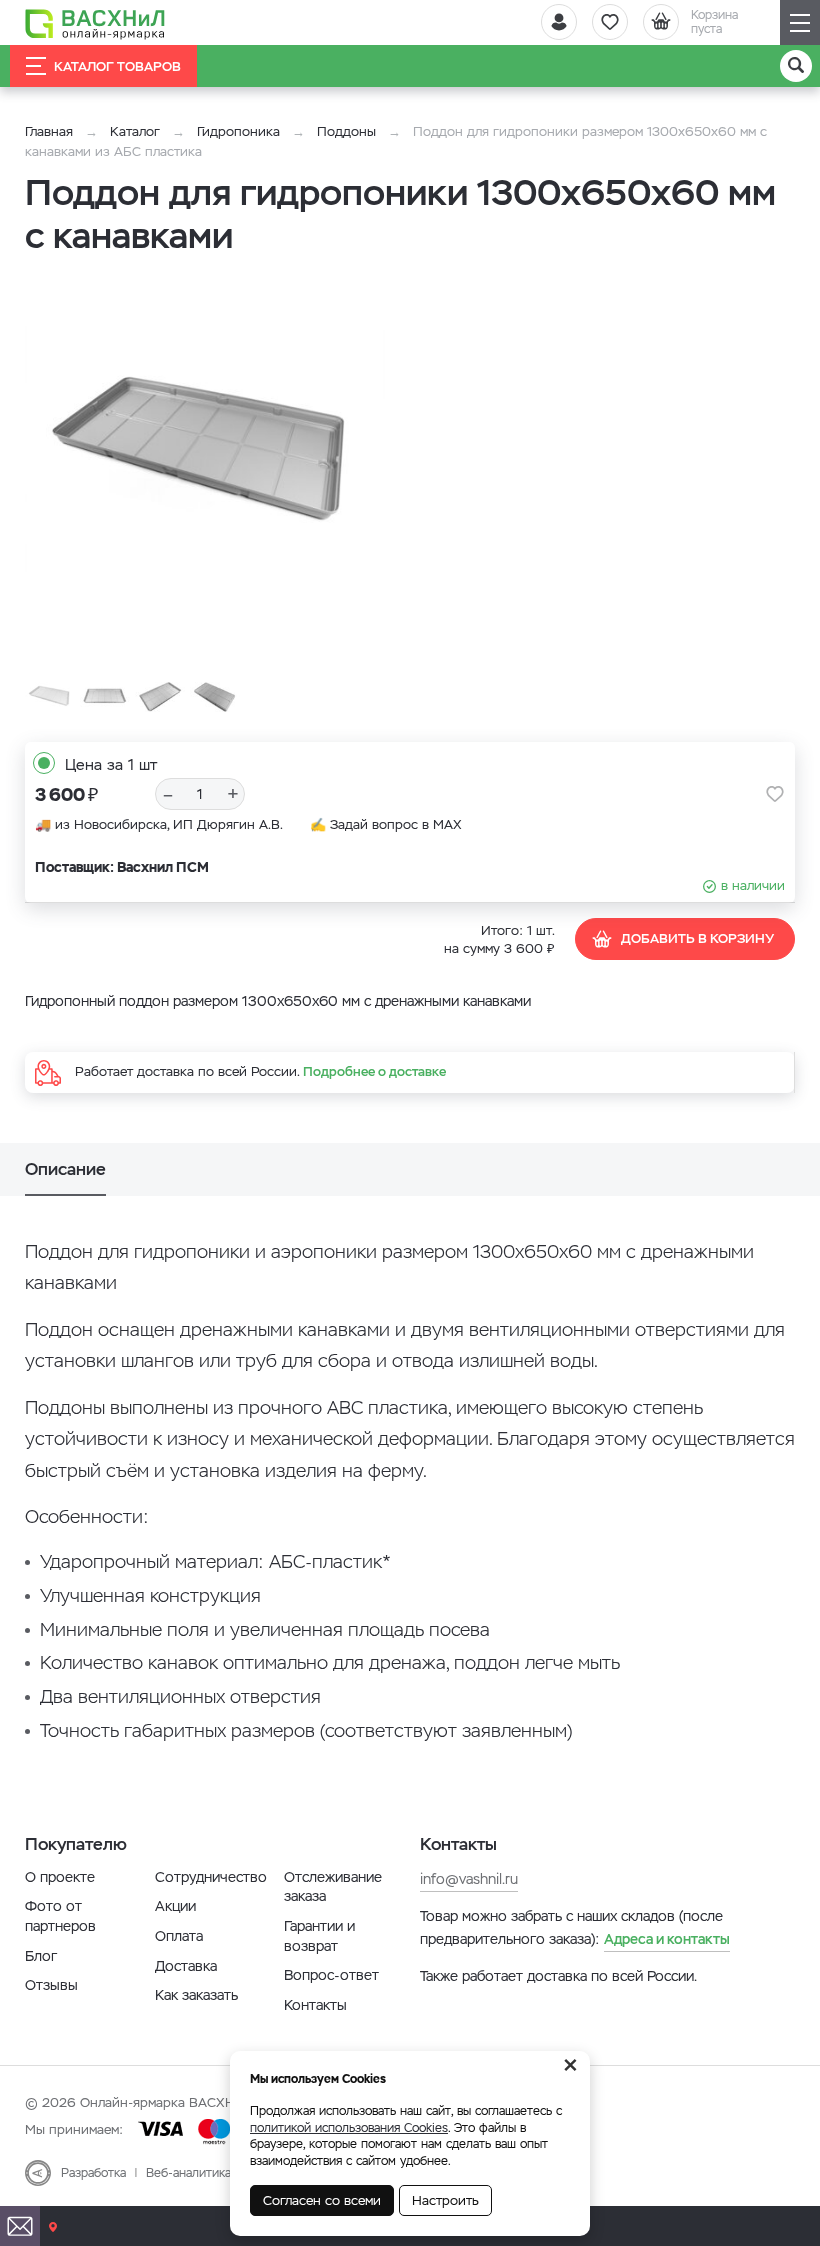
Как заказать (196, 1995)
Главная (49, 131)
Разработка (93, 2173)
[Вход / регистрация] (559, 22)
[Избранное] (610, 22)
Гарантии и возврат (319, 1936)
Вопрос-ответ (331, 1975)
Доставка (186, 1966)
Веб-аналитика (188, 2173)
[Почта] (20, 2226)
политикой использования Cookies (349, 2128)
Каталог (135, 131)
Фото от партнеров (60, 1916)
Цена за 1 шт (111, 764)
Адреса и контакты (667, 1939)
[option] (205, 457)
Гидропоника (238, 131)
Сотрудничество (211, 1877)
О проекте (60, 1877)
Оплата (179, 1936)
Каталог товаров (117, 66)
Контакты (315, 2005)
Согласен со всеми (322, 2200)
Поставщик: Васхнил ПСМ (122, 867)
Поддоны (346, 131)
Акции (175, 1906)
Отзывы (51, 1985)
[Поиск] (796, 66)
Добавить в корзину (697, 938)
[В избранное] (775, 794)
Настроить (445, 2200)
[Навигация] (800, 22)
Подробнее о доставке (374, 1071)
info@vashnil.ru (469, 1879)
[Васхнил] (95, 23)
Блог (41, 1956)
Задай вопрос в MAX (396, 824)
